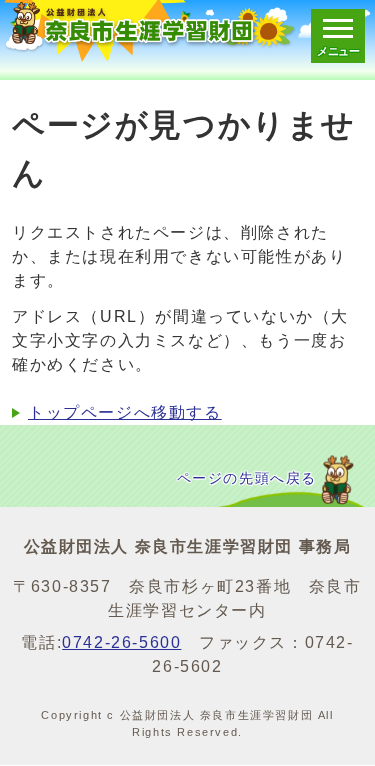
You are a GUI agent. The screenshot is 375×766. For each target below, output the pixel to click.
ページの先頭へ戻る (247, 478)
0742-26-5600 (121, 642)
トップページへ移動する (125, 412)
